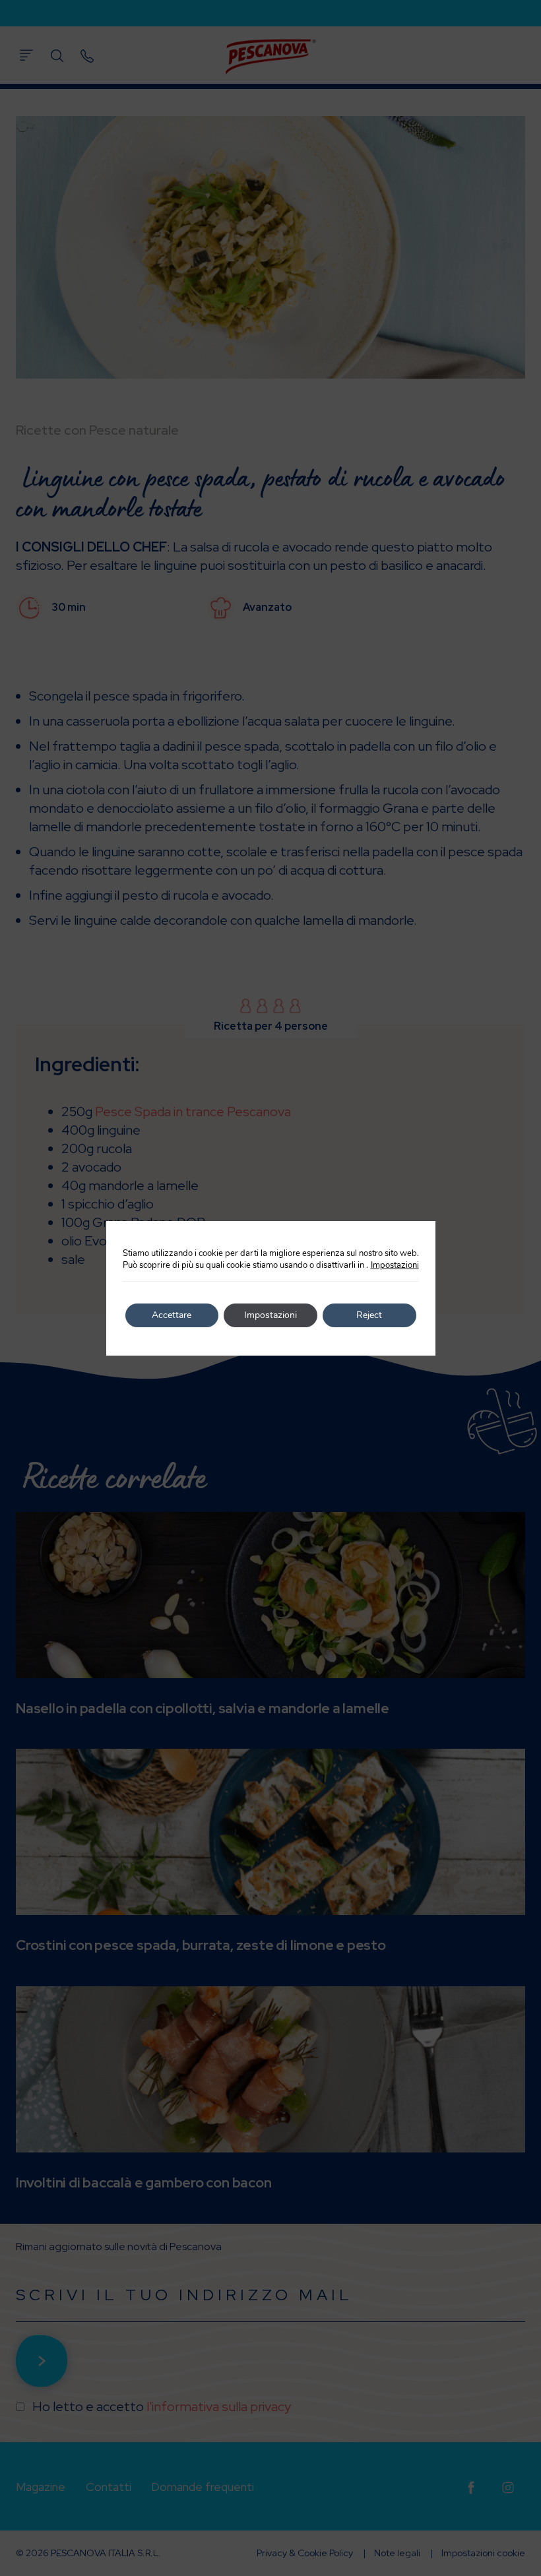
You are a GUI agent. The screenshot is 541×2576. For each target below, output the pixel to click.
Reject (369, 1315)
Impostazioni (395, 1265)
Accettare (172, 1315)
